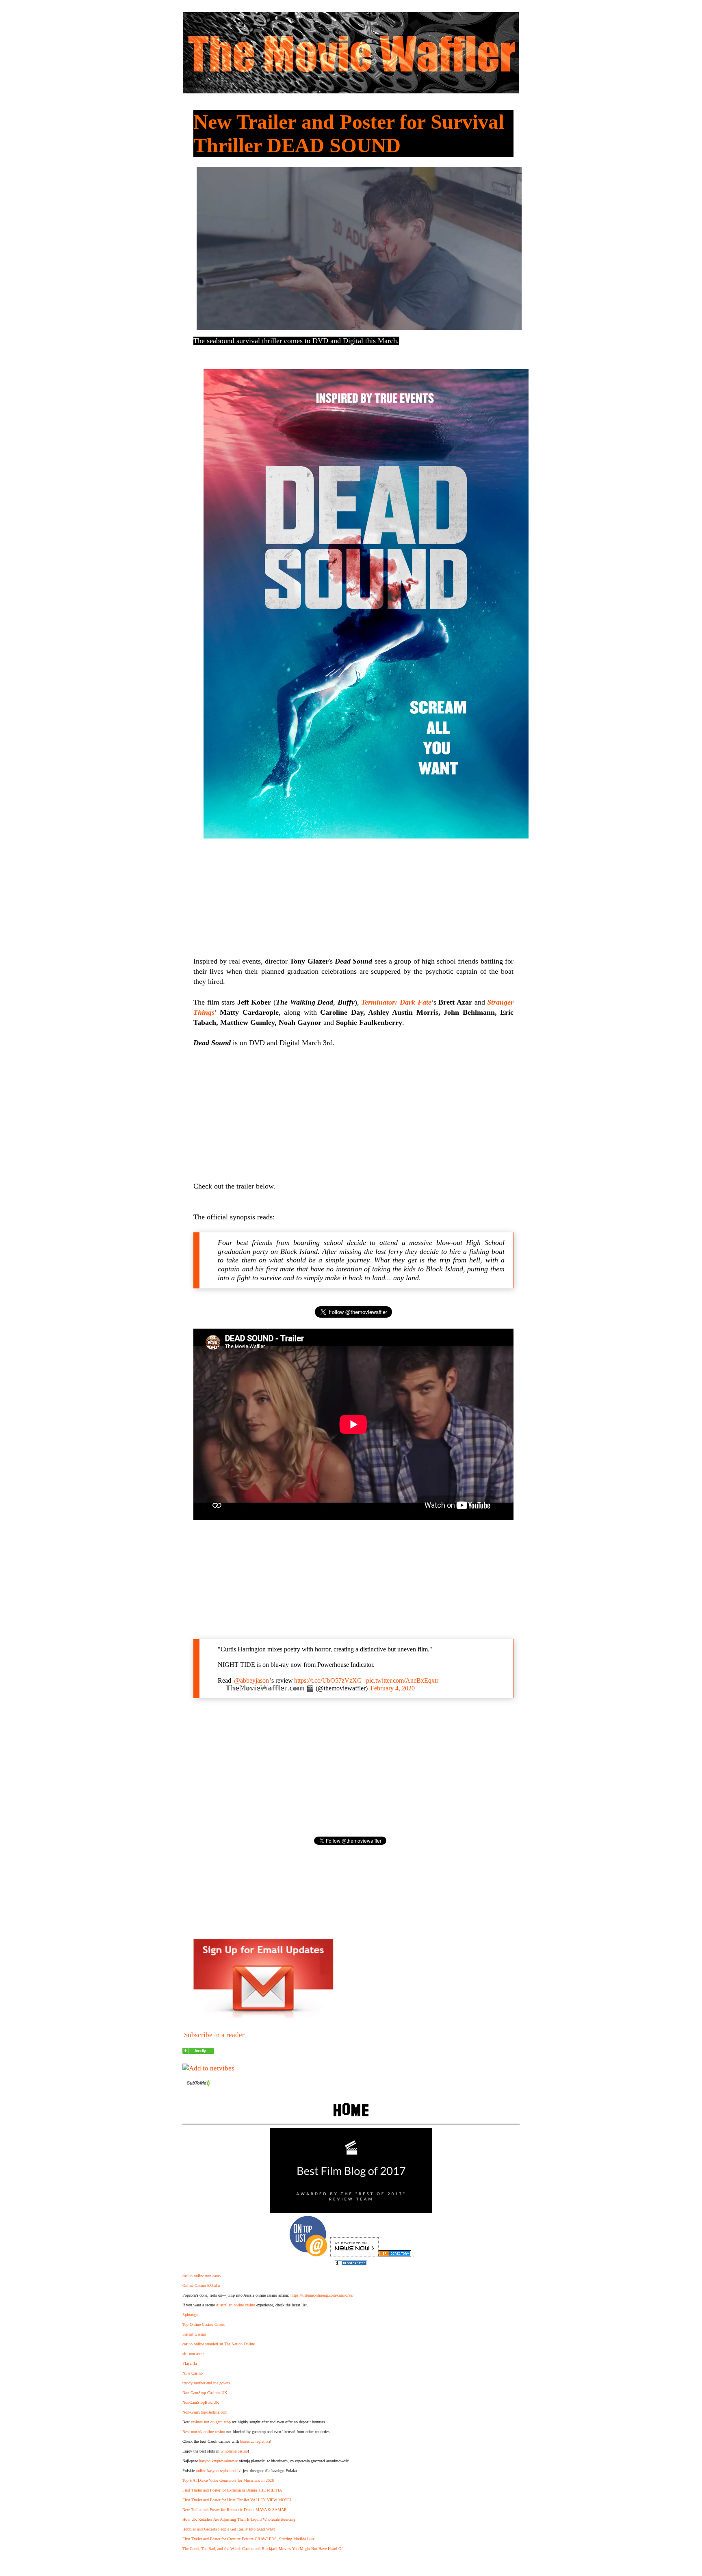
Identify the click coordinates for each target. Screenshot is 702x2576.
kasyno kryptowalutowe (218, 2461)
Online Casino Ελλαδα (201, 2285)
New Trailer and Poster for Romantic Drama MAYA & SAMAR (235, 2510)
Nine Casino (193, 2373)
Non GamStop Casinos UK (205, 2393)
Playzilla (190, 2363)
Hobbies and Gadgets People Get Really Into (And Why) (229, 2529)
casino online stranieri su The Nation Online (219, 2344)
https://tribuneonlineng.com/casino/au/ (322, 2295)
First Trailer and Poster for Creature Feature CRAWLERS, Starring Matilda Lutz (248, 2539)
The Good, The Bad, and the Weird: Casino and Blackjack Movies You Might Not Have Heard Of (262, 2549)
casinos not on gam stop (211, 2422)
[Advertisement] (353, 1115)
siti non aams (193, 2354)
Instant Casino (194, 2334)
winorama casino (234, 2451)
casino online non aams (201, 2276)
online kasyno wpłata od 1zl (219, 2471)
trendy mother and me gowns (206, 2383)
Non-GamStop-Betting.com (205, 2412)
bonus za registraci (255, 2441)
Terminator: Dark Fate (396, 1002)
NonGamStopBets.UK (201, 2402)
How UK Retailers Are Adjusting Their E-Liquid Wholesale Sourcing (239, 2519)
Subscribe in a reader (214, 2035)
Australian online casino (235, 2305)
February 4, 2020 (393, 1688)
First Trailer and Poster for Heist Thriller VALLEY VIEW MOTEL (237, 2500)
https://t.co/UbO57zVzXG (328, 1680)
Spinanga (190, 2315)
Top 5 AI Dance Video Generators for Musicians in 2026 (228, 2480)
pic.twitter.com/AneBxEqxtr (402, 1680)
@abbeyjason (251, 1680)
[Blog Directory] (395, 2254)
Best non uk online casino (204, 2432)
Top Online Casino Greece (204, 2324)
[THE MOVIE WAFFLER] (198, 2052)
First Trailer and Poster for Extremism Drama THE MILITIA (232, 2490)
